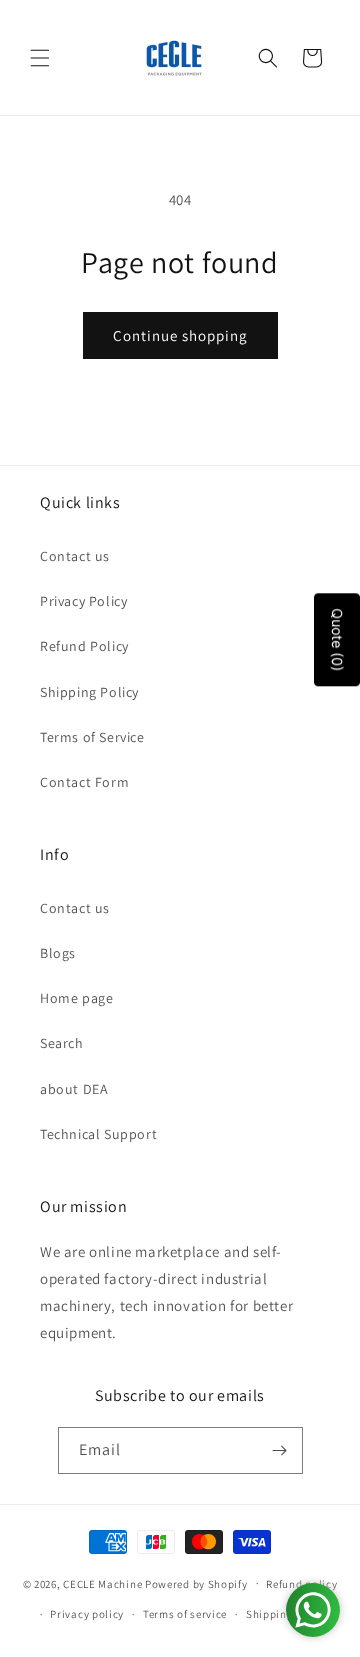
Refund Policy (84, 646)
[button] (40, 58)
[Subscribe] (280, 1450)
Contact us (75, 556)
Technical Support (98, 1134)
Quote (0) (337, 640)
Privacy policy (87, 1614)
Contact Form (84, 782)
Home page (76, 998)
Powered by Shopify (196, 1583)
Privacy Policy (83, 601)
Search (62, 1043)
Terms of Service (92, 737)
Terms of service (185, 1614)
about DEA (74, 1089)
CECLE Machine (102, 1583)
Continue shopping (180, 335)
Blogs (58, 953)
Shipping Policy (89, 692)
